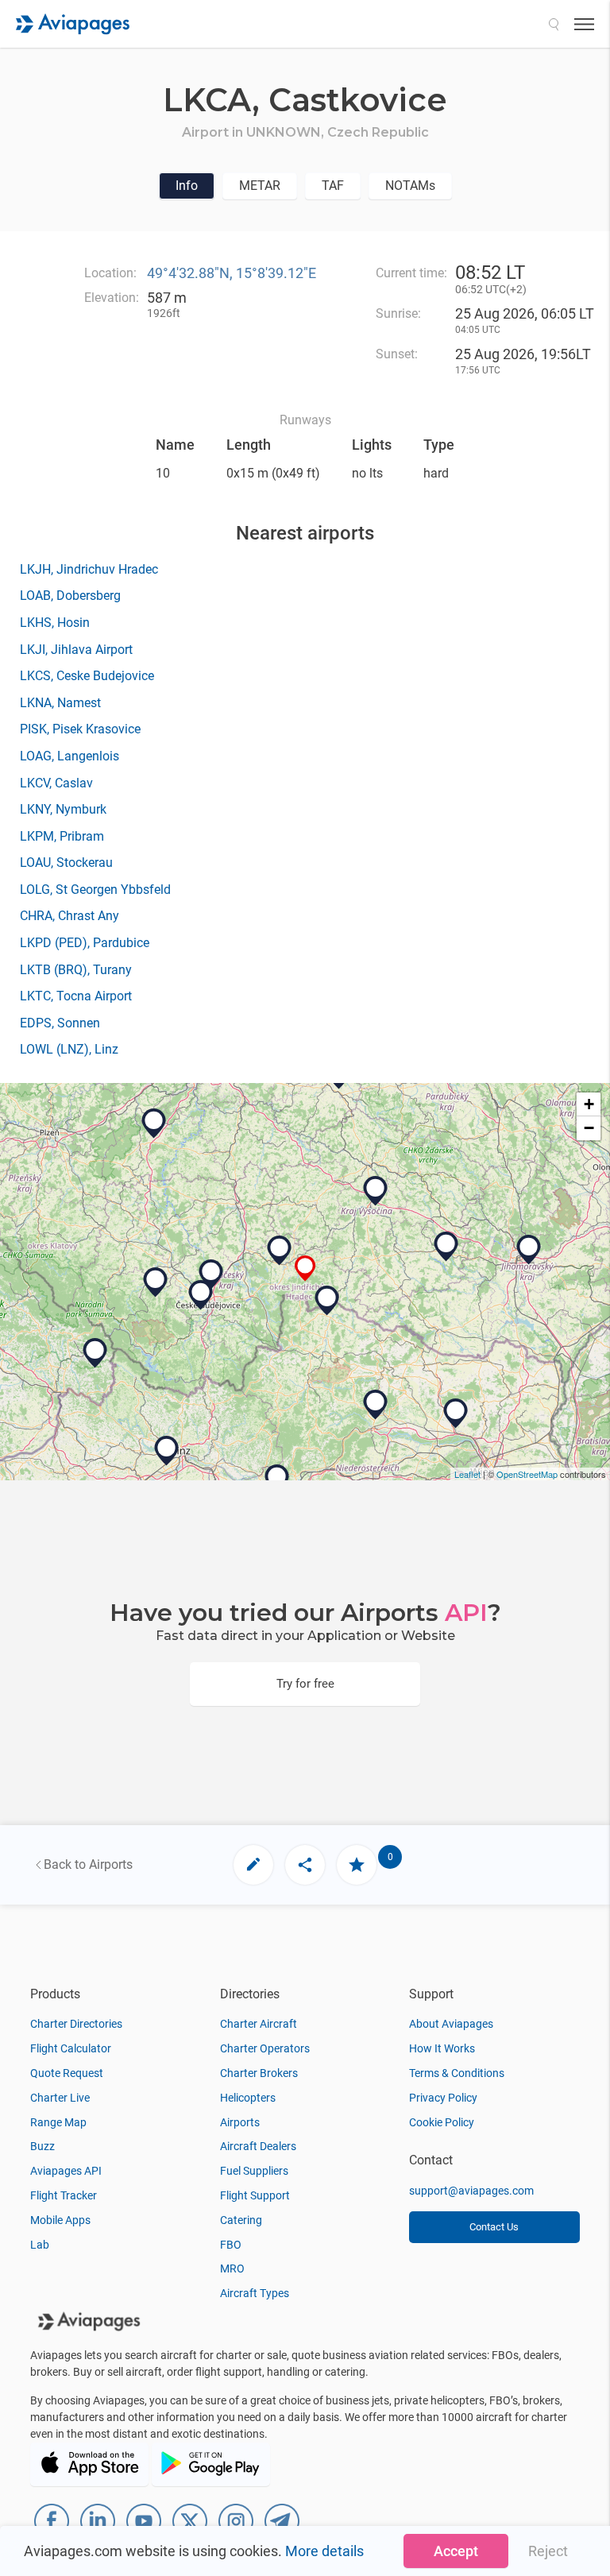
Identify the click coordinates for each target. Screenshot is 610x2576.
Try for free (305, 1684)
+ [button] (589, 1104)
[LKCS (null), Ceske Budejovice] (201, 1295)
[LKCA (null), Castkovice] (305, 1269)
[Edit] (253, 1865)
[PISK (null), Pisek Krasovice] (156, 1282)
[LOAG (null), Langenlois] (376, 1405)
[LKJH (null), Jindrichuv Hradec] (280, 1251)
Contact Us (494, 2227)
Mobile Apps (60, 2220)
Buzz (42, 2146)
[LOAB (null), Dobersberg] (327, 1301)
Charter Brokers (259, 2073)
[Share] (305, 1865)
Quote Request (67, 2073)
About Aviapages (451, 2024)
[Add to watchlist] (357, 1865)
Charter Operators (265, 2048)
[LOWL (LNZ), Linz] (167, 1451)
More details (324, 2551)
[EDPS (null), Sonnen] (95, 1353)
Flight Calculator (71, 2048)
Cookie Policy (442, 2122)
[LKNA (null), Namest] (446, 1247)
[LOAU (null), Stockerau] (456, 1414)
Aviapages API (66, 2171)
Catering (241, 2220)
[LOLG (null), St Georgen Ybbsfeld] (277, 1479)
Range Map (58, 2122)
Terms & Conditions (457, 2073)
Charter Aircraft (259, 2024)
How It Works (442, 2048)
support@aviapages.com (471, 2191)
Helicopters (248, 2098)
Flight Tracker (64, 2195)
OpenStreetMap (527, 1474)
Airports (240, 2122)
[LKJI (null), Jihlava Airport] (376, 1191)
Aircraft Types (255, 2293)
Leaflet (467, 1474)
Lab (40, 2245)
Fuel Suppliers (254, 2171)
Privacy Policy (443, 2098)
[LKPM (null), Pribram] (154, 1124)
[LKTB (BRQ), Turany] (529, 1250)
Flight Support (255, 2195)
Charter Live (60, 2098)
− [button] (589, 1128)
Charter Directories (76, 2024)
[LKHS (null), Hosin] (211, 1274)
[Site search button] (554, 24)
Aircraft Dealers (258, 2146)
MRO (232, 2269)
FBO (231, 2245)
